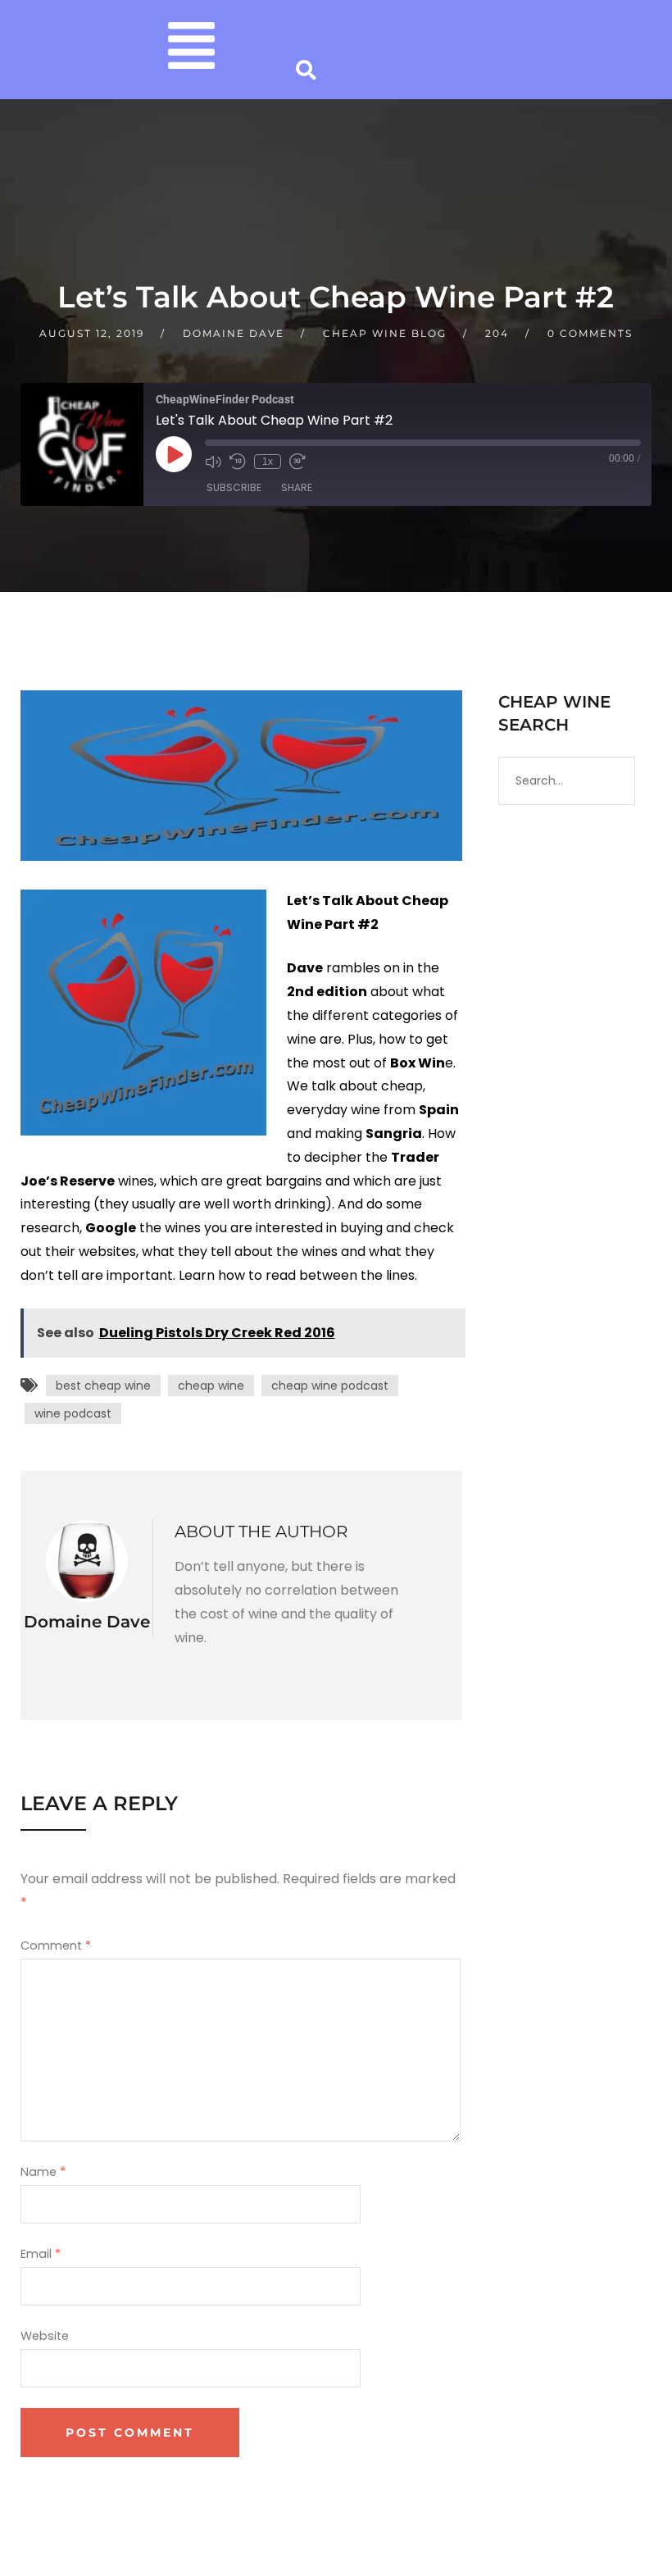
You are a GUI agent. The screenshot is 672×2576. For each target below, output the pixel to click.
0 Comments (590, 333)
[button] (191, 50)
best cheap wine (103, 1386)
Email (41, 2254)
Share (297, 487)
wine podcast (73, 1413)
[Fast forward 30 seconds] (297, 462)
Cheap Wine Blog (385, 333)
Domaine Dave (234, 333)
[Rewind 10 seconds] (238, 462)
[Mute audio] (213, 462)
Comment (56, 1946)
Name (43, 2172)
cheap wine (211, 1386)
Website (45, 2336)
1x (268, 462)
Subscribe (234, 487)
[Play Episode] (174, 454)
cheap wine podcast (330, 1386)
